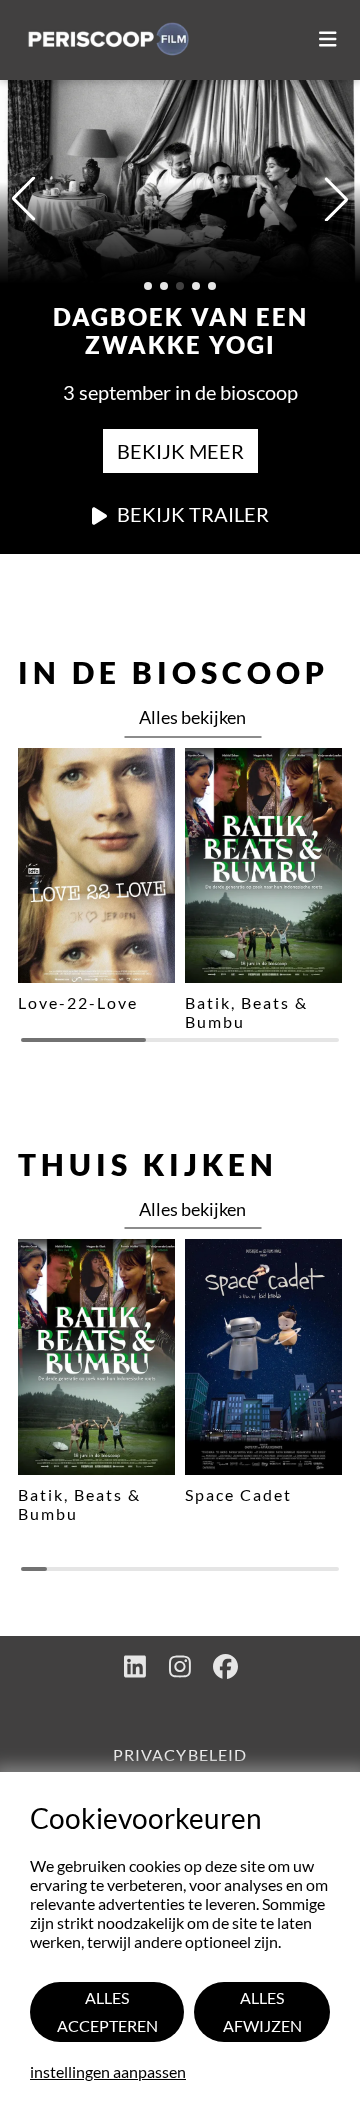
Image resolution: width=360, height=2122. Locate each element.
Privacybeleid (180, 1754)
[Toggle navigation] (328, 40)
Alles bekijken (192, 717)
